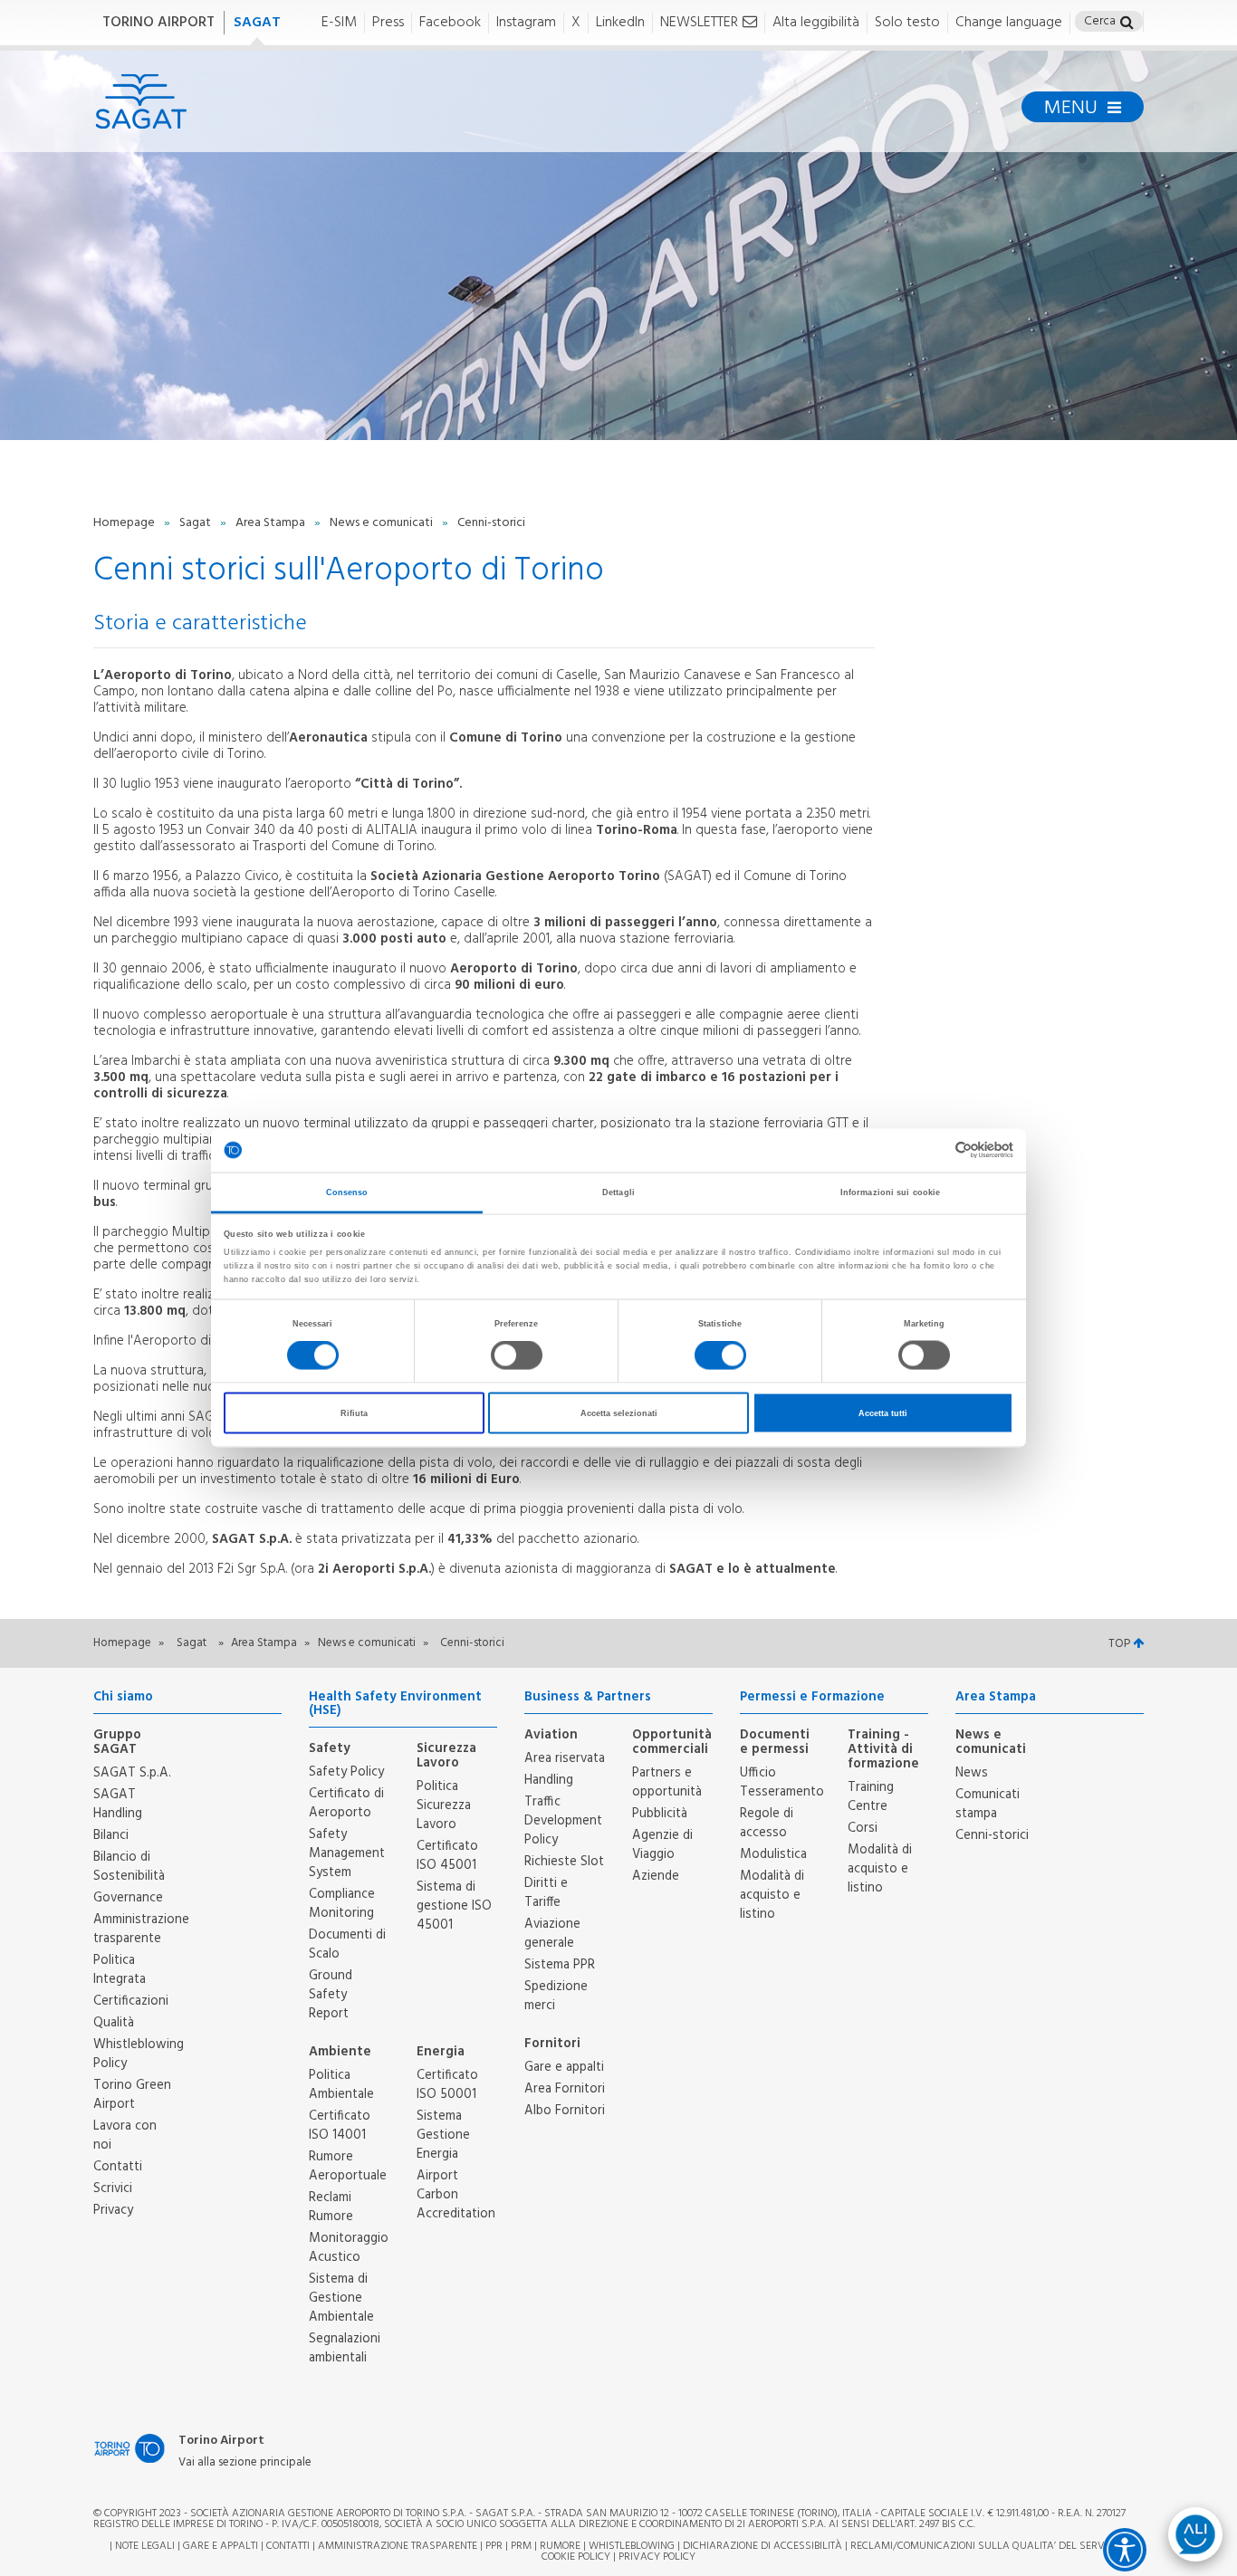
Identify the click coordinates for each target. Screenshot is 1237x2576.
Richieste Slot (564, 1862)
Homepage (125, 523)
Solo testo (907, 23)
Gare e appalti (564, 2067)
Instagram (526, 23)
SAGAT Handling (118, 1804)
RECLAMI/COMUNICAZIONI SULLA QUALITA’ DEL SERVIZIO (988, 2546)
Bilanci (111, 1835)
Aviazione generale (552, 1934)
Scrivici (113, 2188)
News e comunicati (383, 523)
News (972, 1773)
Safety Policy (346, 1772)
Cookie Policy (576, 2557)
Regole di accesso (767, 1823)
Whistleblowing (632, 2546)
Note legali (145, 2546)
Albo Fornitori (565, 2111)
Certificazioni (131, 2001)
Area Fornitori (565, 2089)
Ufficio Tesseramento (782, 1782)
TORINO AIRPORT (158, 23)
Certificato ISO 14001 (340, 2126)
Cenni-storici (992, 1835)
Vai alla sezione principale (245, 2463)
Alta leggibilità (816, 23)
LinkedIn (620, 23)
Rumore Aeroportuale (348, 2166)
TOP (1121, 1644)
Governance (128, 1898)
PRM (521, 2546)
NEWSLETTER (699, 23)
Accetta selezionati (619, 1413)
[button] (1127, 24)
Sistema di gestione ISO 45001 (454, 1906)
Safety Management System (347, 1853)
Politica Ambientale (341, 2085)
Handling (549, 1780)
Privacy (113, 2210)
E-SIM (339, 23)
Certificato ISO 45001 (447, 1856)
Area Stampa (272, 523)
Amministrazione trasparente (141, 1929)
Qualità (114, 2023)
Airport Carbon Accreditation (456, 2195)
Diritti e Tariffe (546, 1893)
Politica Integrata (120, 1970)
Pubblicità (660, 1814)
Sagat (197, 523)
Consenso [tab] (347, 1192)
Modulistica (773, 1854)
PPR (494, 2546)
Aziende (656, 1876)
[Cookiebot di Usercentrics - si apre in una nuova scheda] (934, 1150)
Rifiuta (354, 1413)
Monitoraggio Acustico (349, 2248)
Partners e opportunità (667, 1782)
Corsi (863, 1828)
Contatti (118, 2167)
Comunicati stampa (988, 1804)
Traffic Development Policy (563, 1821)
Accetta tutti (883, 1413)
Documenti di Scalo (347, 1944)
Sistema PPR (560, 1965)
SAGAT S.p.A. (132, 1773)
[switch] (517, 1355)
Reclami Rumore (331, 2207)
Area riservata (565, 1758)
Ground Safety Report (331, 1995)
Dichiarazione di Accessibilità (762, 2546)
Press (388, 23)
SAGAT (257, 23)
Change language (1009, 23)
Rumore (560, 2546)
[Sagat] (141, 101)
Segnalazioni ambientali (345, 2348)
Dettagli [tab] (618, 1192)
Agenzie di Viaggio (662, 1845)
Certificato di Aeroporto (346, 1803)
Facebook (450, 23)
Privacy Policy (657, 2557)
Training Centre (871, 1797)
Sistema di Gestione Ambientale (341, 2298)
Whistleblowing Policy (139, 2054)
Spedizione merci (556, 1996)
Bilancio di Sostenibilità (129, 1867)
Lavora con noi (125, 2135)
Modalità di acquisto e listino (772, 1895)
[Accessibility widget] (1125, 2550)
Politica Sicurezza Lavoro (444, 1805)
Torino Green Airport (132, 2095)
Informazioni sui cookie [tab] (890, 1192)
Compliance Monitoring (342, 1904)
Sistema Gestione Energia (443, 2135)
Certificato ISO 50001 (447, 2085)
